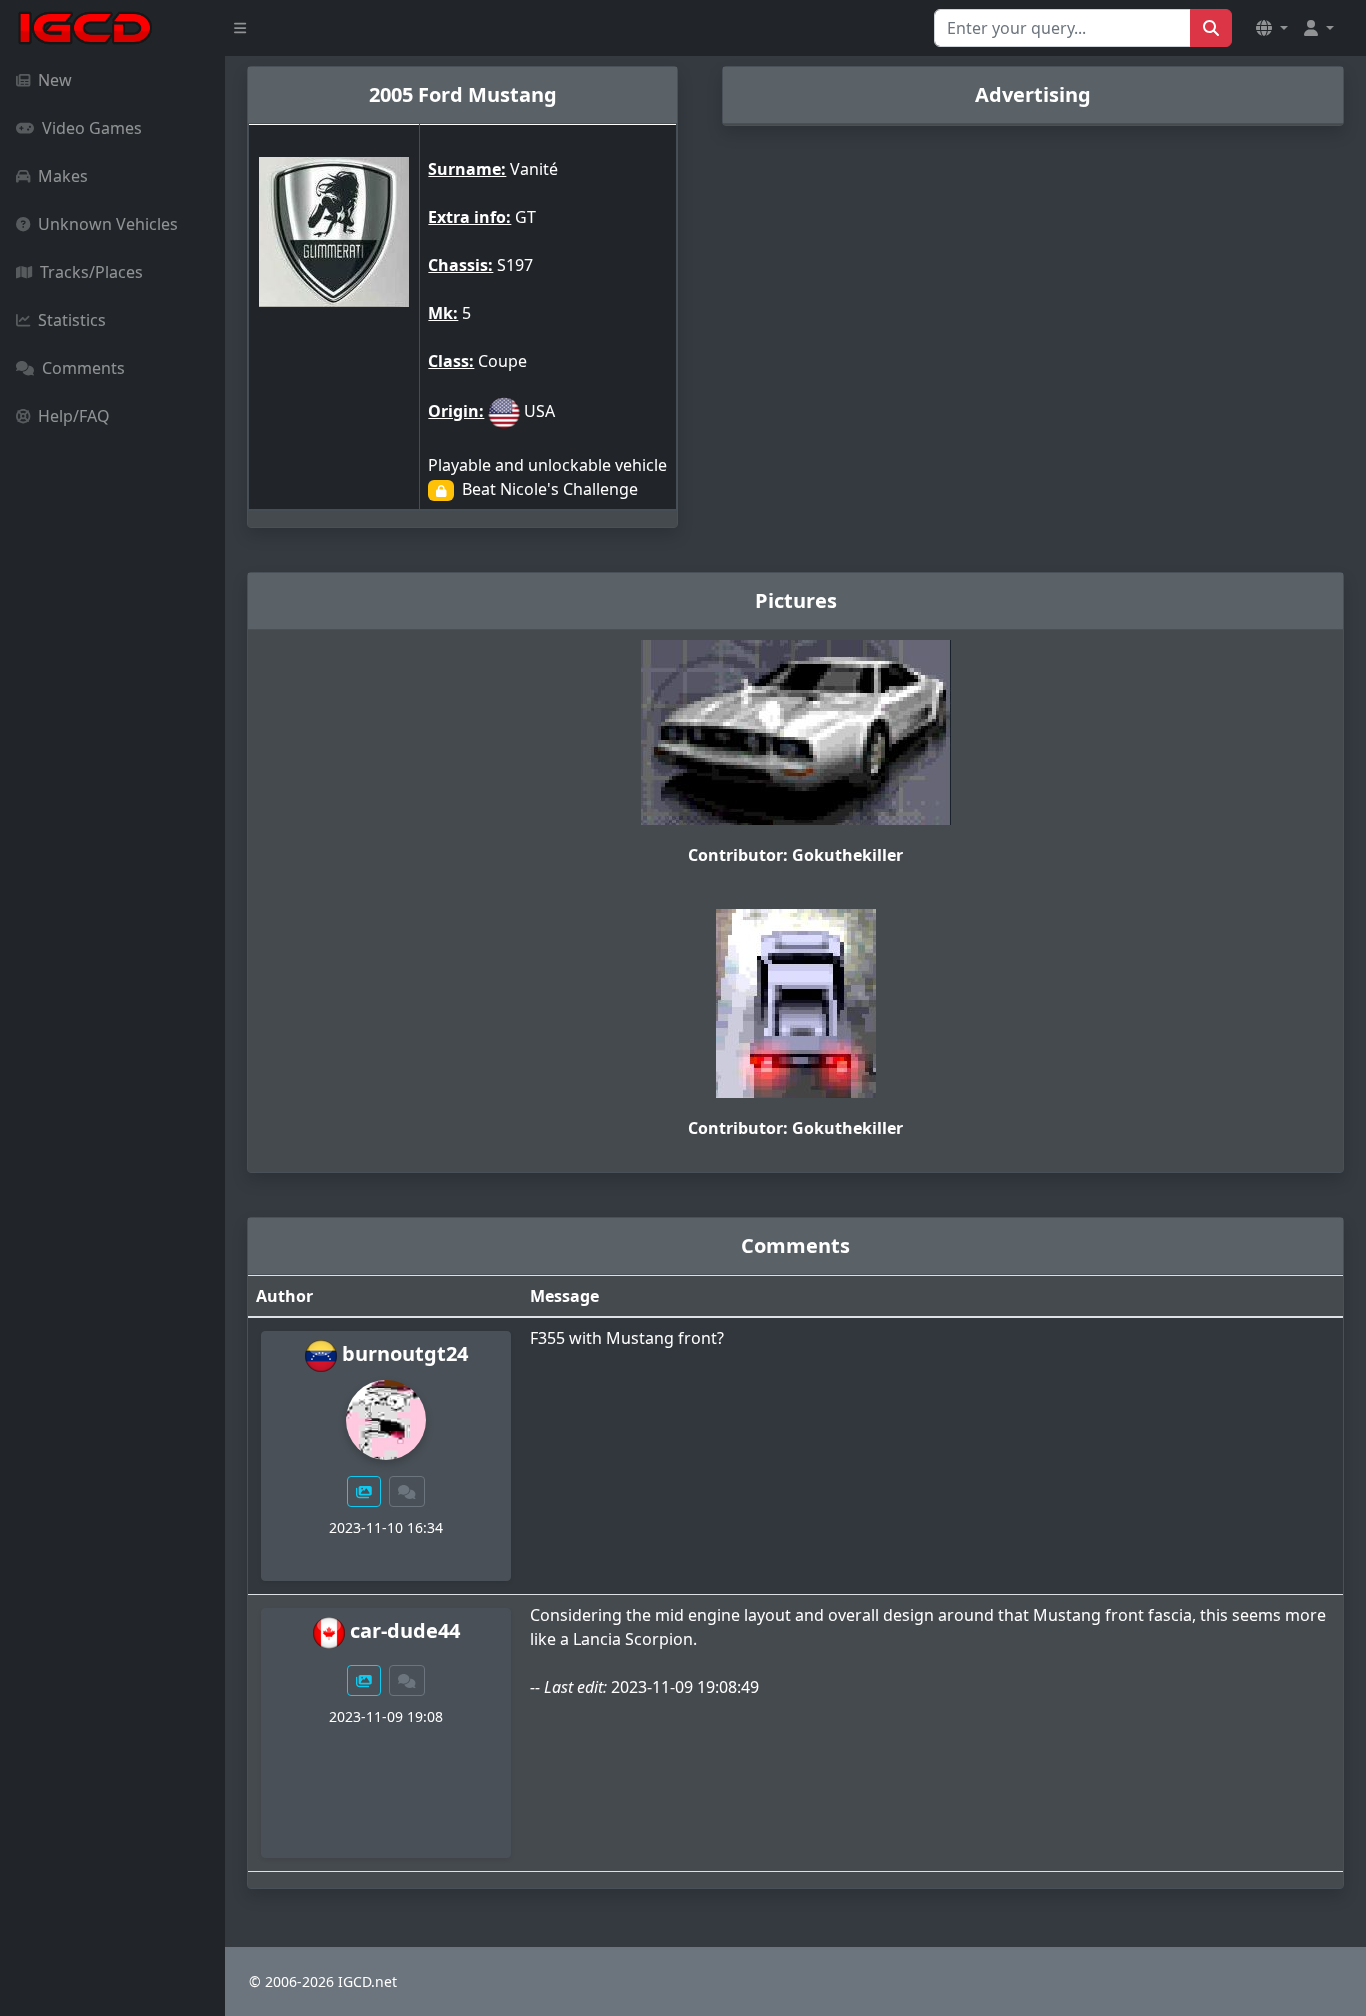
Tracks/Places (91, 272)
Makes (63, 176)
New (55, 80)
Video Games (92, 128)
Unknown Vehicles (108, 224)
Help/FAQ (74, 416)
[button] (1272, 28)
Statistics (72, 320)
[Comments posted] (407, 1491)
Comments (83, 368)
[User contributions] (364, 1491)
